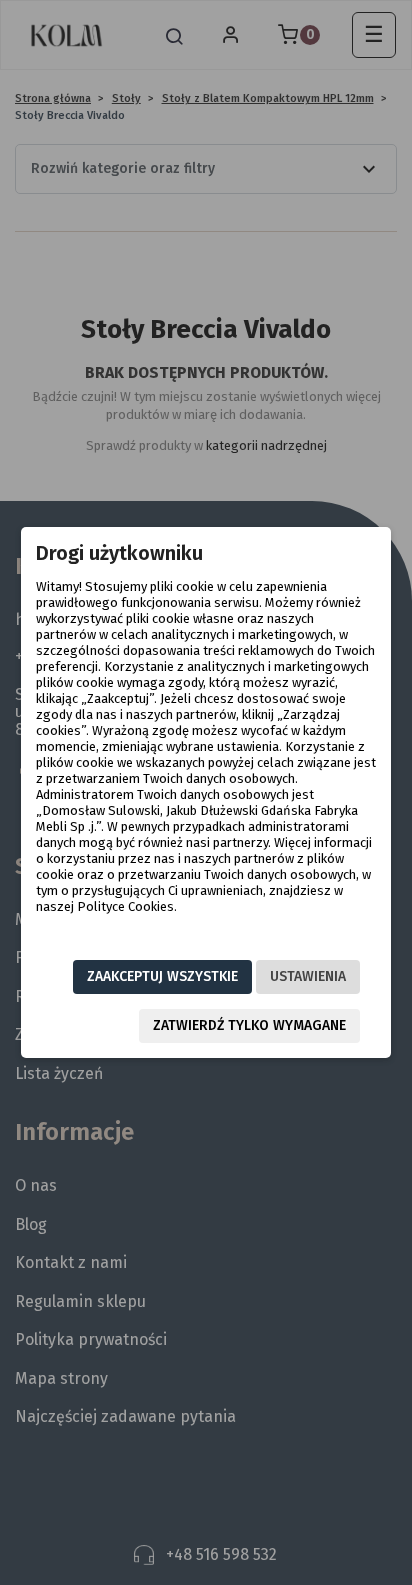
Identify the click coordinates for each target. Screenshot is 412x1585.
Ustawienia (308, 976)
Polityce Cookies (125, 906)
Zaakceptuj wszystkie (162, 976)
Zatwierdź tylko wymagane (249, 1025)
